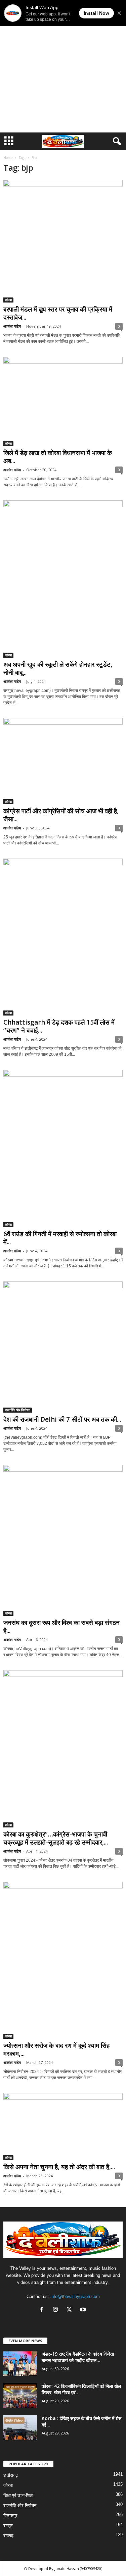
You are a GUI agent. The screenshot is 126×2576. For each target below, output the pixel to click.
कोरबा (8, 300)
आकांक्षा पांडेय (12, 326)
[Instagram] (57, 2310)
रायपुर (8, 2526)
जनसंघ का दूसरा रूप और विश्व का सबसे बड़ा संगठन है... (61, 1627)
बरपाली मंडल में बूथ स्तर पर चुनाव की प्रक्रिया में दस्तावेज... (58, 313)
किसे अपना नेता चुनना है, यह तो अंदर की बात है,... (59, 2167)
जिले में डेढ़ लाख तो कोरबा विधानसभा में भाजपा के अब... (58, 457)
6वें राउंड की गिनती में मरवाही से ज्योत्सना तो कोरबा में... (60, 1238)
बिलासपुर (10, 2515)
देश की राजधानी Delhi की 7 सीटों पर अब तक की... (62, 1419)
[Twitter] (71, 2310)
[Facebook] (43, 2310)
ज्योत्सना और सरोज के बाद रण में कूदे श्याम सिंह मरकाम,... (56, 2049)
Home (8, 158)
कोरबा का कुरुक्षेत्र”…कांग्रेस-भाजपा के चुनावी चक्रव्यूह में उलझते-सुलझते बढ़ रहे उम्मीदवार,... (56, 1838)
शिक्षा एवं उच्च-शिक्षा (18, 2495)
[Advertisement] (63, 66)
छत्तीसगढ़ (11, 2475)
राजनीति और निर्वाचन (18, 1410)
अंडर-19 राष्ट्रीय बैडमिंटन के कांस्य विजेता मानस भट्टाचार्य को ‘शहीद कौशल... (78, 2357)
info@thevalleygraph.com (75, 2296)
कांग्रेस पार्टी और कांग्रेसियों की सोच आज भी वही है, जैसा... (61, 815)
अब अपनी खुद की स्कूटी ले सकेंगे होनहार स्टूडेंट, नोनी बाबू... (58, 668)
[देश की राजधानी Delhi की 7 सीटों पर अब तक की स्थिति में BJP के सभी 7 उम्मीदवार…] (63, 1347)
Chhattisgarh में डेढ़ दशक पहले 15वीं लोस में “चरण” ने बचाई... (59, 1026)
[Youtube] (84, 2310)
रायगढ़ (8, 2536)
